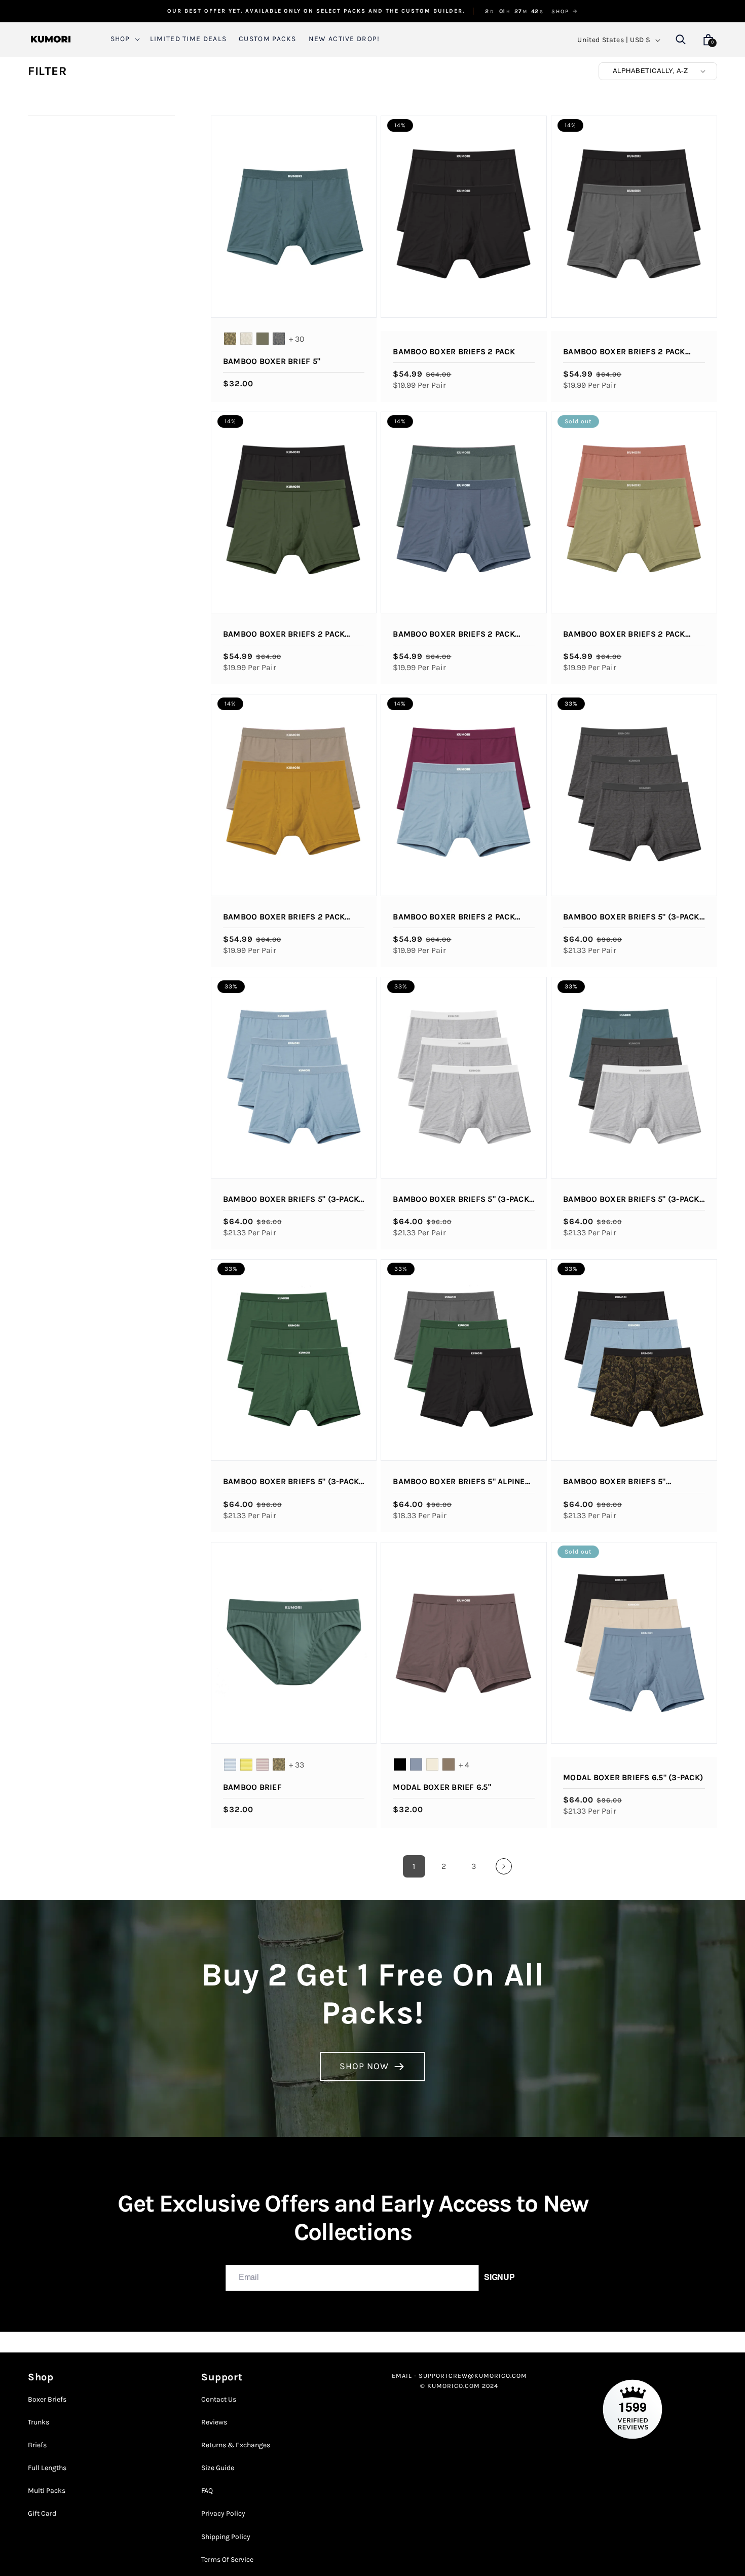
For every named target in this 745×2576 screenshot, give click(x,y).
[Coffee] (449, 1764)
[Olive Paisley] (230, 339)
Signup (499, 2278)
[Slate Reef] (279, 339)
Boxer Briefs (47, 2400)
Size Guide (218, 2468)
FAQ (207, 2491)
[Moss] (263, 339)
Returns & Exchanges (236, 2445)
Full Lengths (47, 2468)
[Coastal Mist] (416, 1764)
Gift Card (42, 2513)
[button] (124, 39)
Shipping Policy (226, 2537)
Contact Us (219, 2400)
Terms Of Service (227, 2560)
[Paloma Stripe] (263, 1764)
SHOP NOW (364, 2066)
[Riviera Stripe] (230, 1764)
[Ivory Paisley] (246, 339)
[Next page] (504, 1866)
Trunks (39, 2422)
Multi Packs (47, 2491)
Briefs (37, 2445)
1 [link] (414, 1866)
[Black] (400, 1764)
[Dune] (432, 1764)
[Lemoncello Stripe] (246, 1764)
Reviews (214, 2422)
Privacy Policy (223, 2513)
